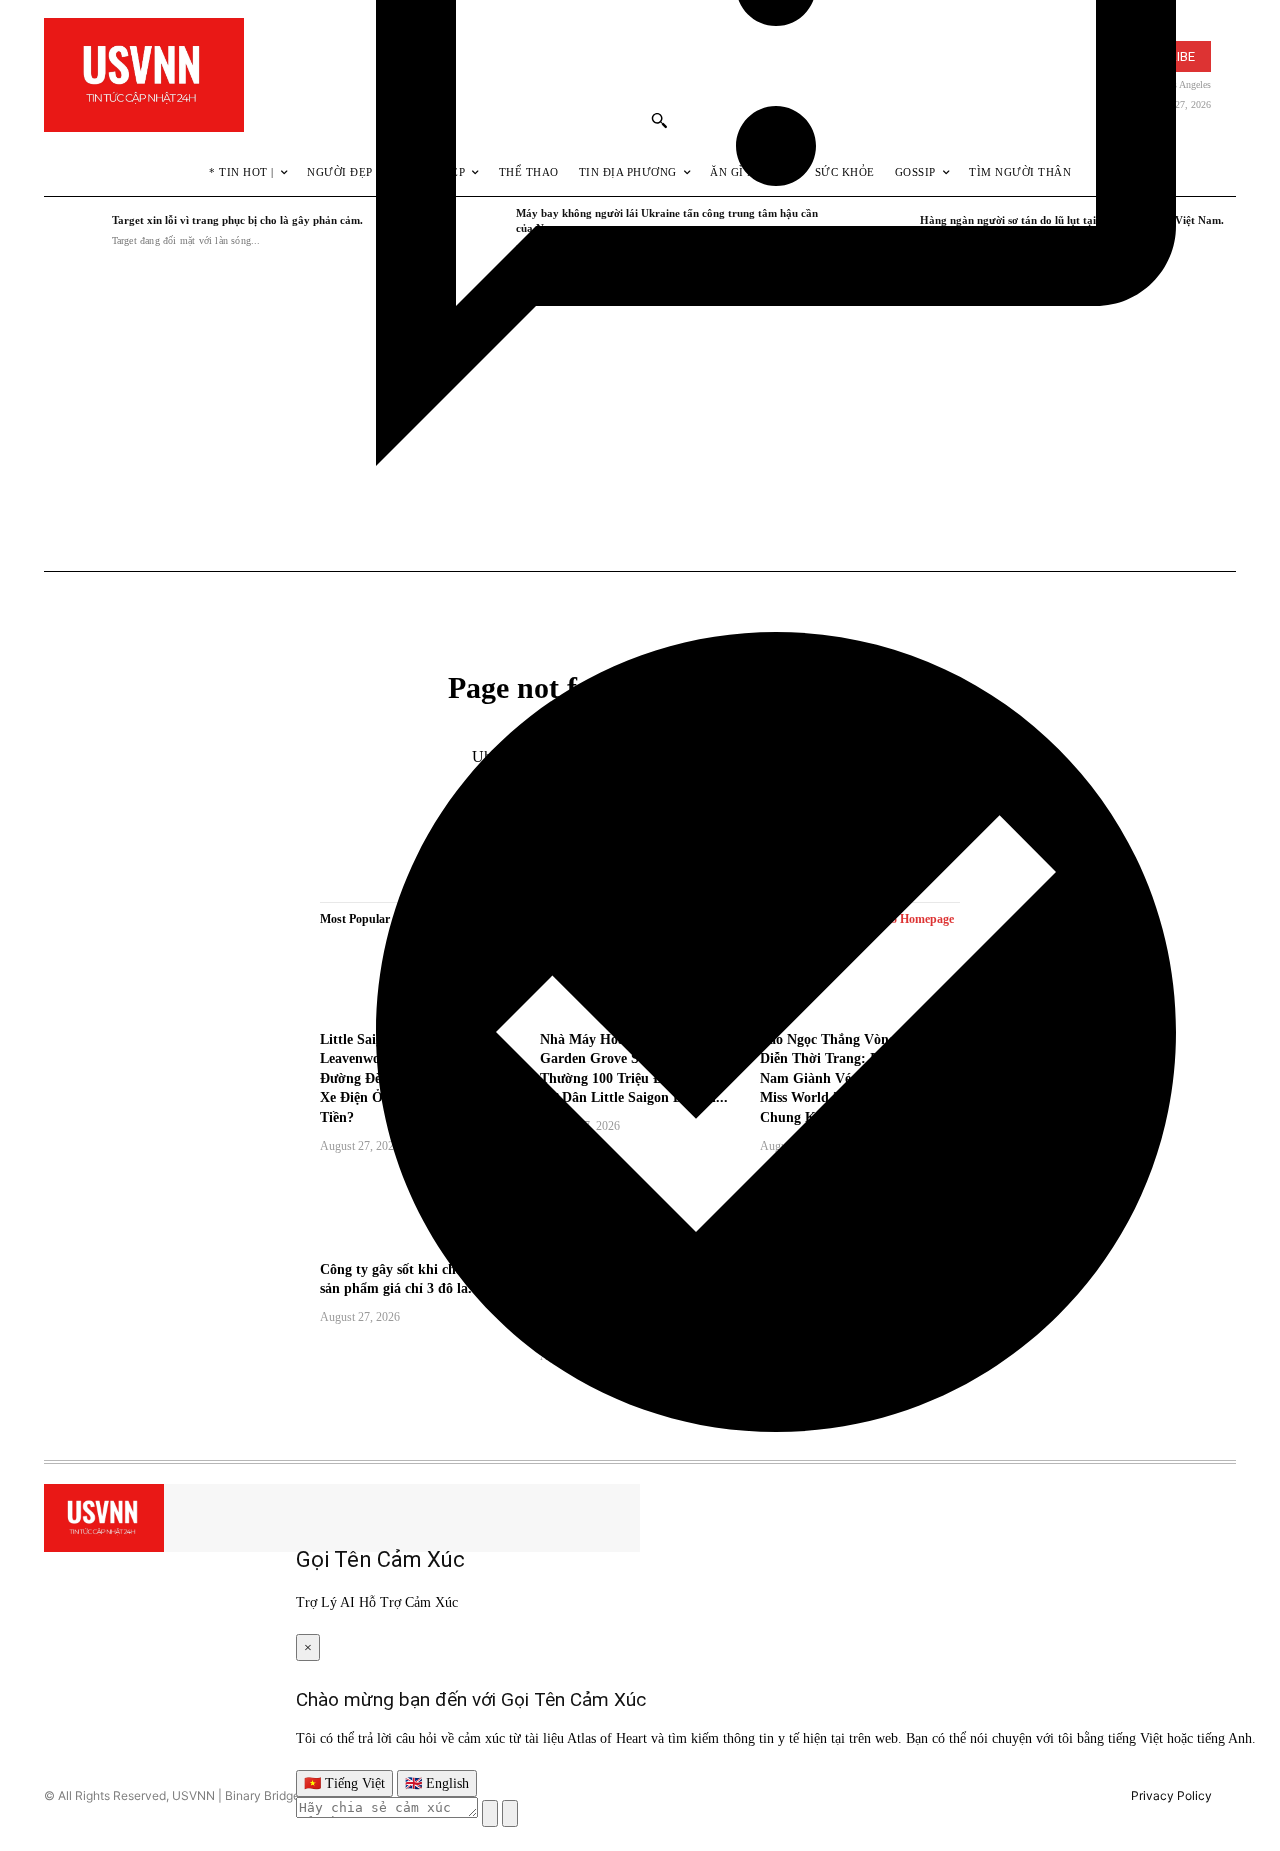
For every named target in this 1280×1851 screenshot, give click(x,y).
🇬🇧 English (437, 1783)
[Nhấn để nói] (490, 1813)
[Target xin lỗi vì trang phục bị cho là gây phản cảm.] (73, 231)
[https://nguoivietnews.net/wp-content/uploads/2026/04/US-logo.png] (144, 75)
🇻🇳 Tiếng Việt (344, 1783)
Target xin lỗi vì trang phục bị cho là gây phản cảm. (237, 220)
